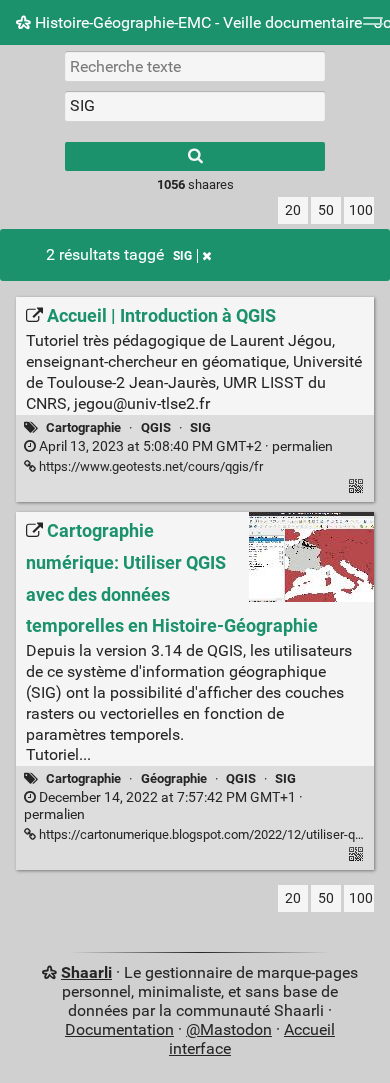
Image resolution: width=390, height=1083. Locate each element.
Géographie (174, 778)
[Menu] (373, 27)
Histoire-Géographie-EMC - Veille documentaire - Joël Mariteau (210, 22)
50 (326, 210)
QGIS (156, 427)
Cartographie (83, 427)
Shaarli (86, 972)
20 (293, 210)
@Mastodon (229, 1029)
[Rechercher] (195, 156)
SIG (182, 256)
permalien (184, 446)
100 (361, 210)
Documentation (119, 1029)
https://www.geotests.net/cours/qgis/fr (149, 466)
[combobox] (195, 106)
